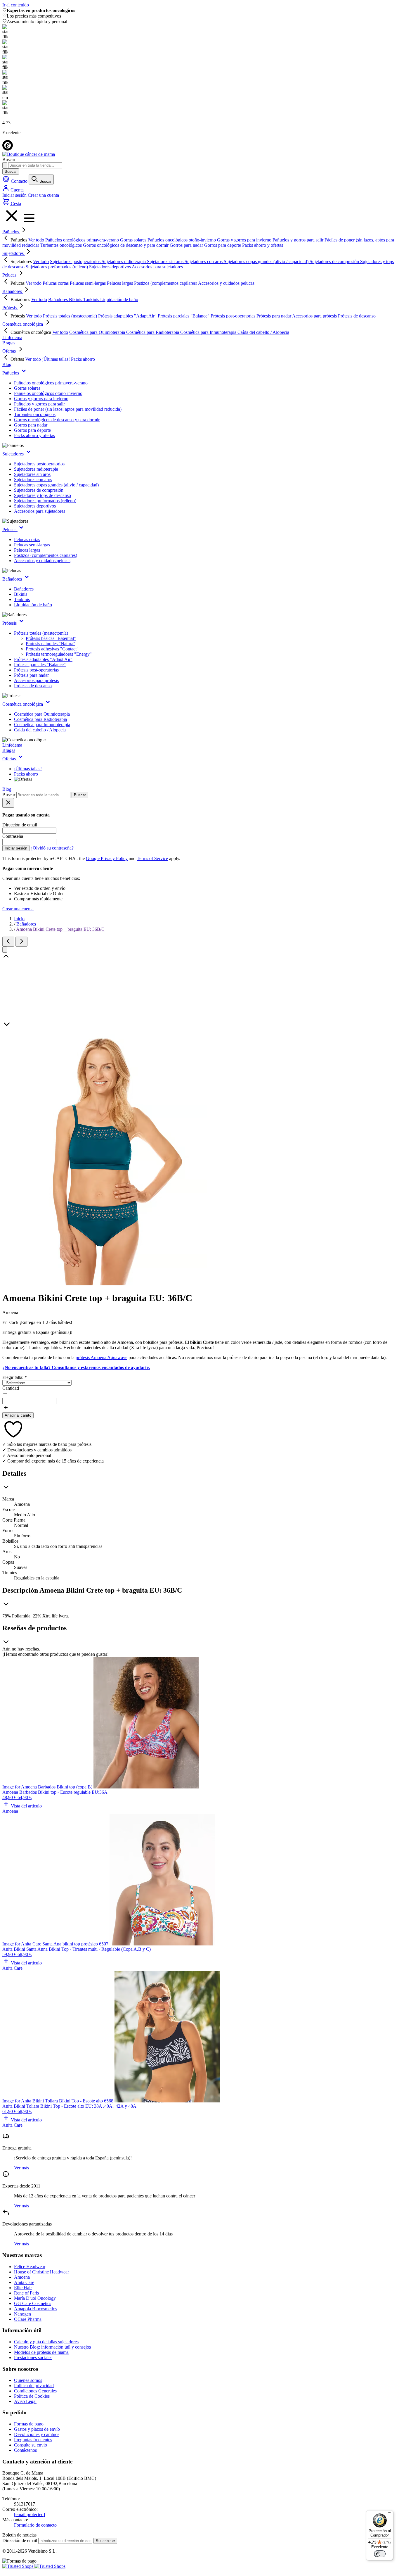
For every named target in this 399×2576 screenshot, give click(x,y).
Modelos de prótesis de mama (41, 2352)
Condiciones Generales (35, 2391)
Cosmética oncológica (23, 324)
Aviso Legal (25, 2401)
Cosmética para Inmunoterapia (42, 725)
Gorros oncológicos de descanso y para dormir (57, 420)
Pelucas (10, 275)
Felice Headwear (30, 2267)
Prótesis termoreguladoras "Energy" (59, 654)
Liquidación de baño (33, 605)
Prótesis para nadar (31, 675)
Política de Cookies (32, 2396)
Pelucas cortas (27, 539)
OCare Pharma (28, 2319)
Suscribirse (105, 2541)
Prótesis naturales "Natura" (51, 644)
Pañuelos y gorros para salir (39, 404)
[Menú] (390, 2514)
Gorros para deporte (32, 430)
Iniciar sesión (15, 195)
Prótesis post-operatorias (36, 670)
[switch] (380, 2554)
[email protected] (30, 2514)
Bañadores (13, 291)
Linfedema (12, 337)
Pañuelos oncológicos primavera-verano (51, 383)
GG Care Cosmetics (33, 2303)
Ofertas (10, 351)
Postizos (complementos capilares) (46, 555)
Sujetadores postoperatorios (39, 464)
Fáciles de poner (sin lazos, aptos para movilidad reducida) (68, 409)
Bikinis (21, 594)
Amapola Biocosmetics (35, 2309)
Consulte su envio (31, 2445)
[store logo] (29, 154)
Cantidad (11, 1388)
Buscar (11, 171)
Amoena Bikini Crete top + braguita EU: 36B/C (60, 929)
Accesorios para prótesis (36, 680)
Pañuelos (11, 232)
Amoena (22, 2277)
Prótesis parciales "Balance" (40, 665)
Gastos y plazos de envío (37, 2429)
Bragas (9, 343)
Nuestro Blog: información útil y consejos (52, 2347)
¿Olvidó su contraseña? (52, 848)
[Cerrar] (5, 950)
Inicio (19, 919)
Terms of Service (152, 858)
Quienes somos (28, 2380)
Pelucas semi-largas (32, 545)
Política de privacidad (34, 2386)
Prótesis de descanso (33, 686)
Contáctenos (25, 2450)
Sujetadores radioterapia (36, 469)
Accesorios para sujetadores (40, 511)
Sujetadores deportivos (35, 506)
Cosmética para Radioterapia (40, 719)
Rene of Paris (26, 2293)
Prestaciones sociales (33, 2357)
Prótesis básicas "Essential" (51, 638)
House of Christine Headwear (41, 2272)
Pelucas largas (27, 550)
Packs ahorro (26, 774)
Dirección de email (20, 2540)
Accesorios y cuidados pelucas (42, 561)
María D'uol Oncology (35, 2298)
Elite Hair (23, 2288)
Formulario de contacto (35, 2525)
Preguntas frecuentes (33, 2440)
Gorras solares (27, 388)
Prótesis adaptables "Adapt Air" (43, 659)
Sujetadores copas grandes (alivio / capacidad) (56, 485)
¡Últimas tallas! (28, 769)
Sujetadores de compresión (39, 490)
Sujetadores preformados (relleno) (45, 501)
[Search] (5, 165)
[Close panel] (8, 803)
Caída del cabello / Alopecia (40, 730)
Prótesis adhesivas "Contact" (52, 649)
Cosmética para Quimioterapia (42, 714)
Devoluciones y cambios (37, 2434)
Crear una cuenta (43, 195)
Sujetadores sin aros (32, 474)
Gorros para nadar (31, 425)
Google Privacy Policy (107, 858)
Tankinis (22, 599)
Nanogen (22, 2314)
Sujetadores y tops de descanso (42, 495)
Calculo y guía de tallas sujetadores (46, 2342)
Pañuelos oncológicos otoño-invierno (48, 393)
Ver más (21, 2168)
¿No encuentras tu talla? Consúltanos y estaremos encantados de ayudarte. (76, 1367)
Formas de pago (29, 2424)
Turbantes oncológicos (35, 414)
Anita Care (24, 2282)
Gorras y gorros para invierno (41, 399)
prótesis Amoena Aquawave (102, 1357)
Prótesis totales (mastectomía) (41, 633)
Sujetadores (14, 253)
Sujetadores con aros (33, 480)
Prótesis (10, 308)
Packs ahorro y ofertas (34, 435)
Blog (7, 364)
